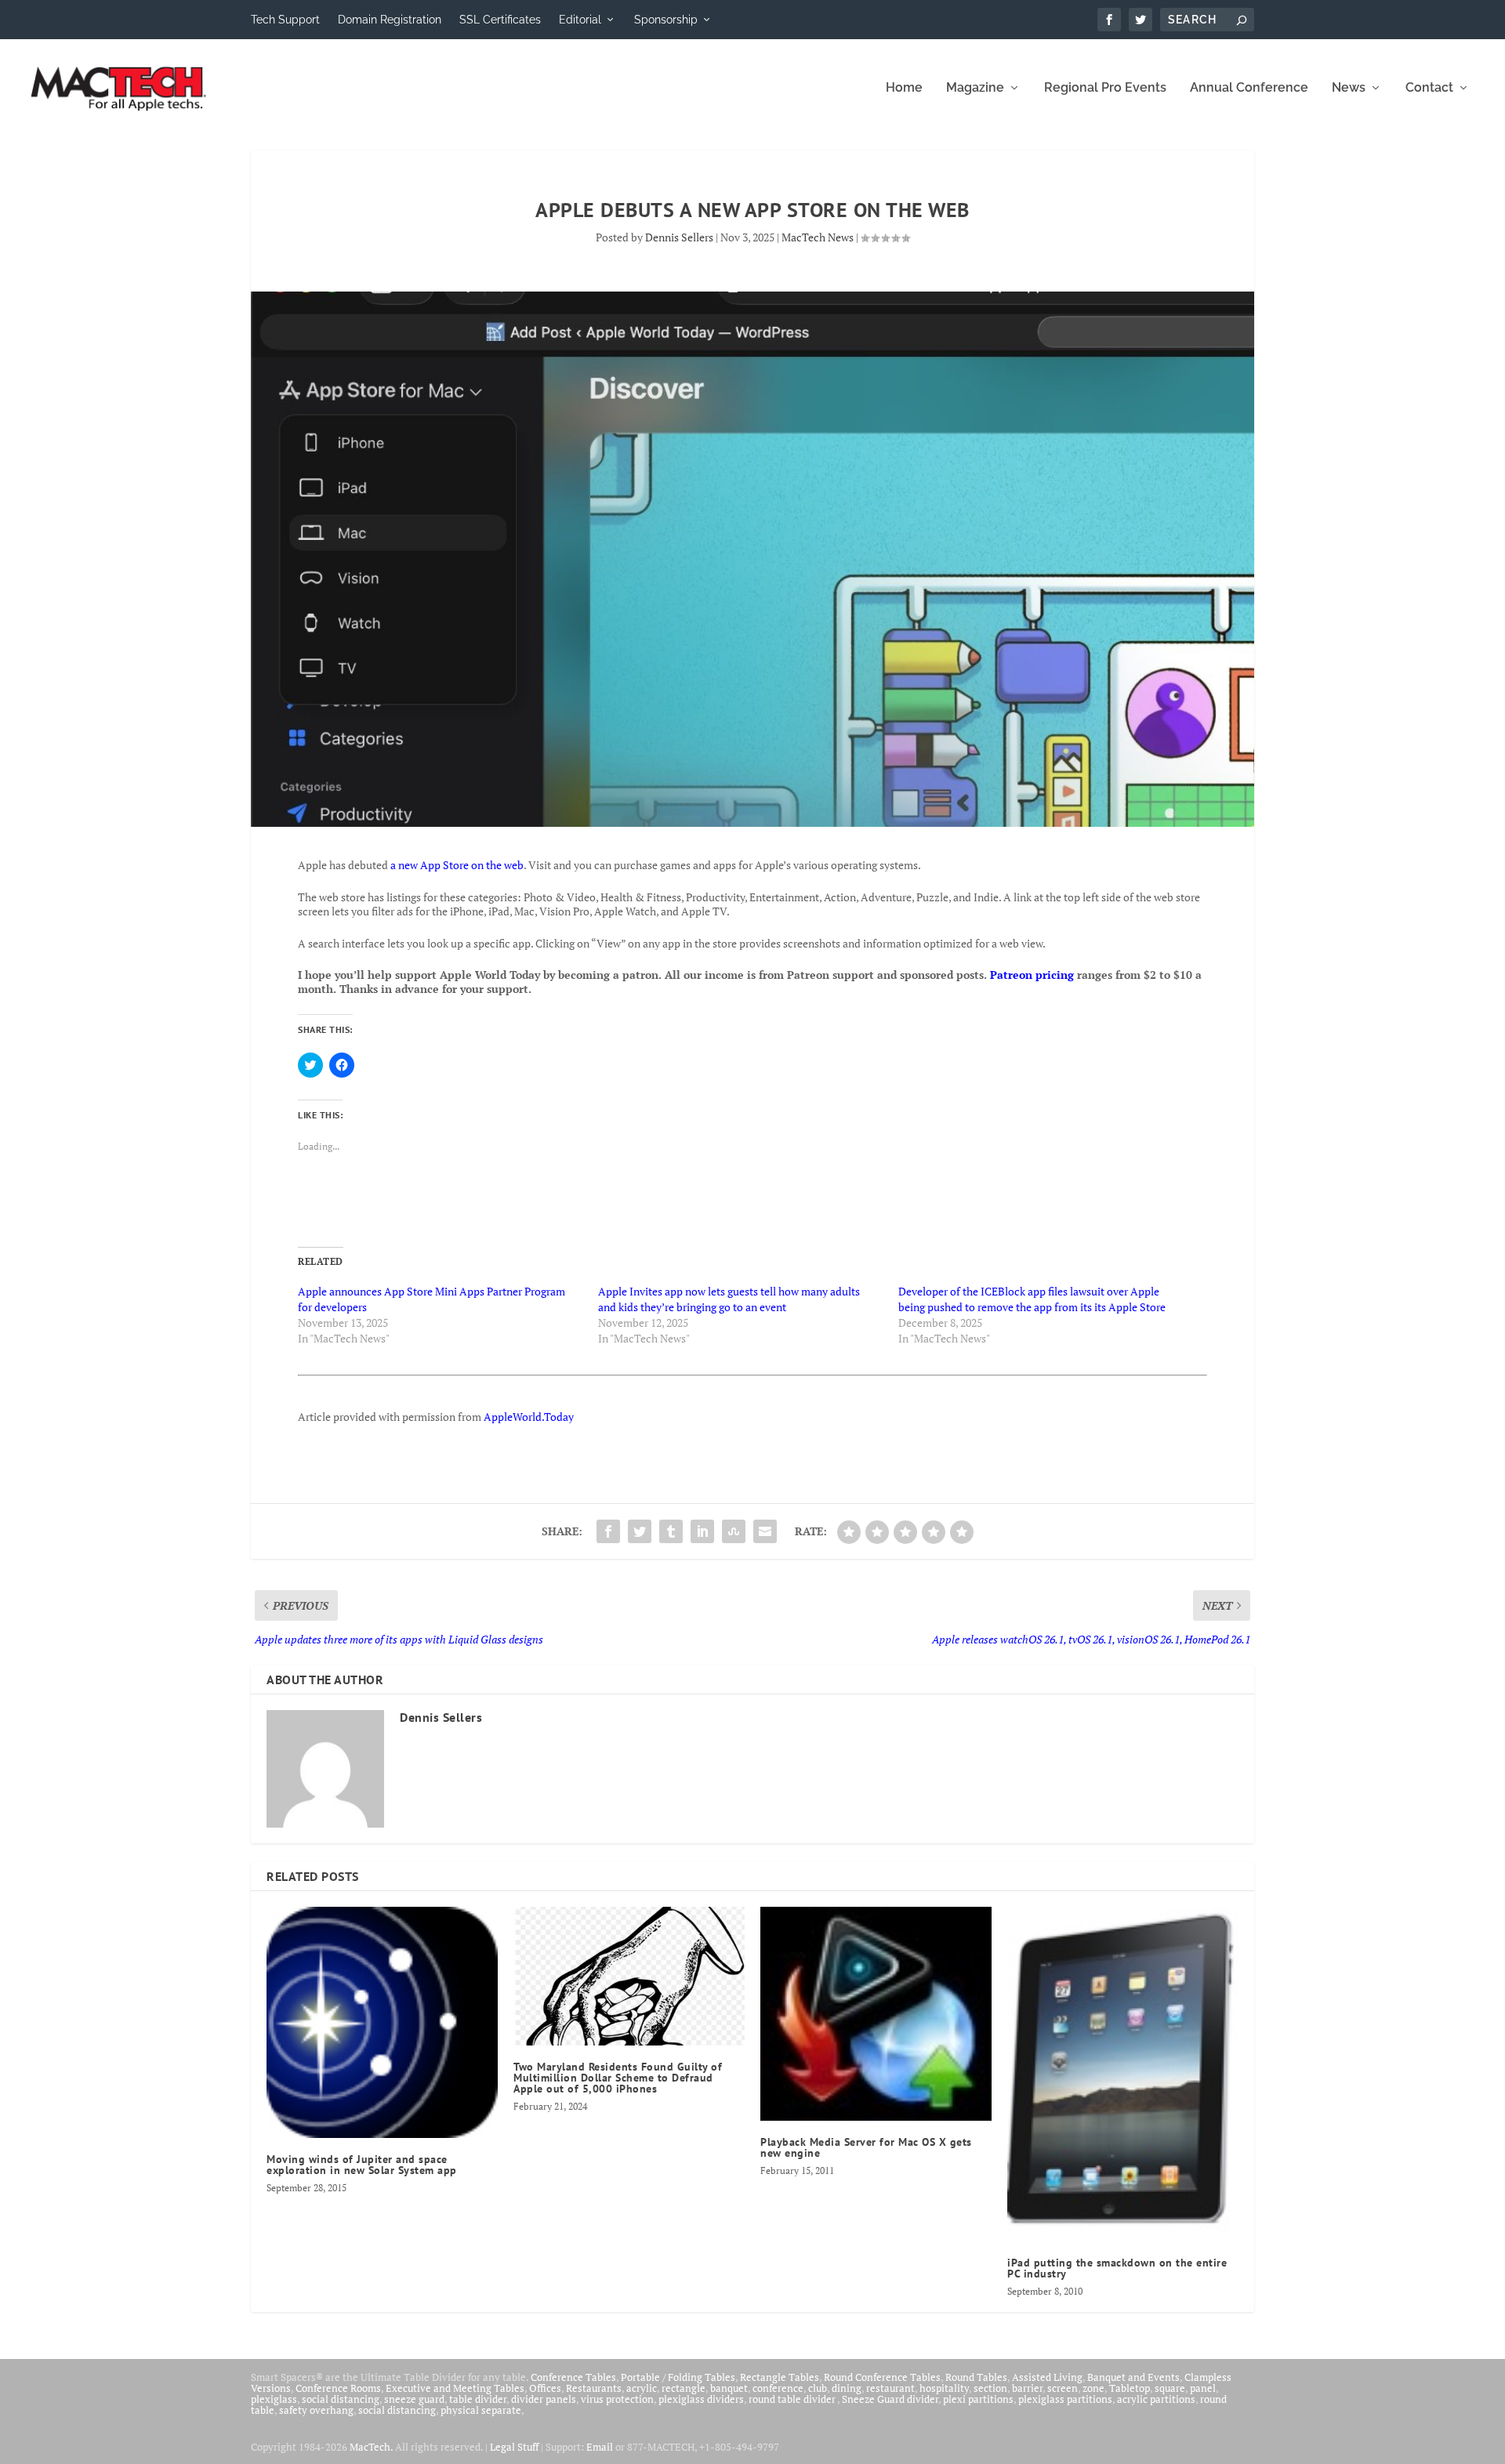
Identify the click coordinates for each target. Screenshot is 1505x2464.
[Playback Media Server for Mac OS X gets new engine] (876, 2014)
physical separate (481, 2410)
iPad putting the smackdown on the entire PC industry (1117, 2268)
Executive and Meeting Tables (455, 2388)
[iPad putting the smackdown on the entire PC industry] (1123, 2074)
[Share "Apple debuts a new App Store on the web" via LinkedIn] (702, 1531)
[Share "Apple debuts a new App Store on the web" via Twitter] (640, 1531)
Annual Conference (1249, 88)
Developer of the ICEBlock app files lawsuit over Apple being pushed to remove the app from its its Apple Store (1032, 1299)
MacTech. (371, 2447)
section (990, 2388)
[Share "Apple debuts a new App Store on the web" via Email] (765, 1531)
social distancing (341, 2399)
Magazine (975, 88)
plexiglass (274, 2399)
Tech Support (285, 20)
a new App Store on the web (457, 865)
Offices (545, 2388)
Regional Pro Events (1105, 88)
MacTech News (818, 237)
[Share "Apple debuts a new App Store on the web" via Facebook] (608, 1531)
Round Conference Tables (882, 2377)
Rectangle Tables (780, 2377)
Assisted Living (1047, 2377)
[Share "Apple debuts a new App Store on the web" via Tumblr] (671, 1531)
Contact (1429, 88)
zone (1093, 2388)
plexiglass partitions (1065, 2399)
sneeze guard (414, 2399)
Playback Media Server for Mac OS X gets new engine (866, 2147)
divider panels (544, 2399)
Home (904, 88)
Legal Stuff (514, 2447)
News (1349, 88)
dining (847, 2388)
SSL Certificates (500, 20)
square (1170, 2388)
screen (1063, 2388)
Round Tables (976, 2377)
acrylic (642, 2388)
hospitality (944, 2388)
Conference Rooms (338, 2388)
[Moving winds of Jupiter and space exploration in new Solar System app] (382, 2022)
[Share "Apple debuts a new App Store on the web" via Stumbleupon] (734, 1531)
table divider (478, 2399)
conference (778, 2388)
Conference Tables (573, 2377)
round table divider (793, 2399)
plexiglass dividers (701, 2399)
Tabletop (1130, 2388)
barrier (1027, 2388)
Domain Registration (390, 20)
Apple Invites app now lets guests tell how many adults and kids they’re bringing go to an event (729, 1299)
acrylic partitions (1156, 2399)
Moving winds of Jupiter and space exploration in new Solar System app (362, 2165)
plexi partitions (978, 2399)
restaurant (890, 2388)
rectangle (684, 2388)
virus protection (617, 2399)
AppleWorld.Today (529, 1417)
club (818, 2388)
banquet (729, 2388)
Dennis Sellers (679, 237)
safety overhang (316, 2410)
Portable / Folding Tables (678, 2377)
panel (1203, 2388)
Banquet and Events (1133, 2377)
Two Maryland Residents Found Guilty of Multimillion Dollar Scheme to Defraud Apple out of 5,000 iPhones (618, 2078)
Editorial (580, 20)
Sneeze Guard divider (890, 2399)
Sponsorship (666, 20)
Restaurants (594, 2388)
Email (600, 2447)
